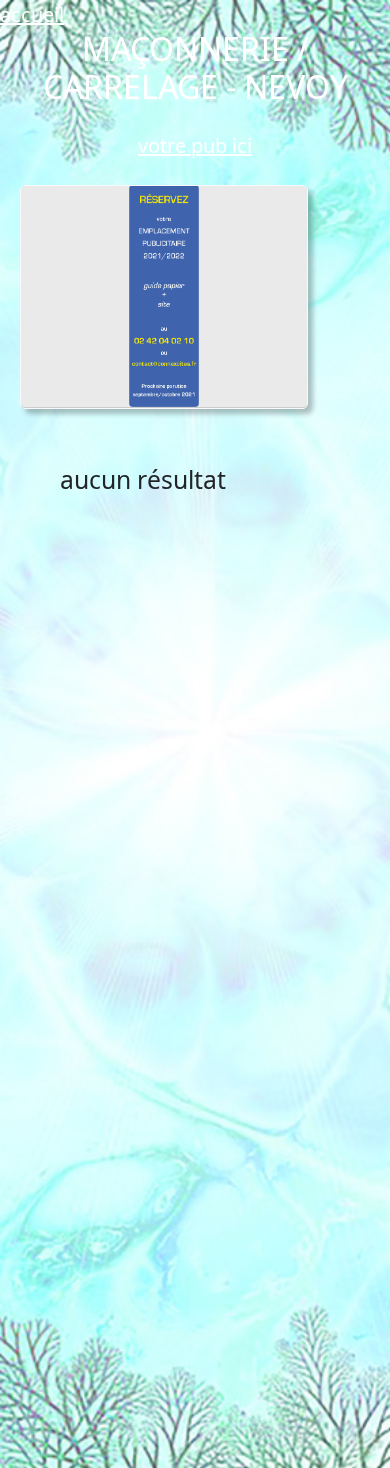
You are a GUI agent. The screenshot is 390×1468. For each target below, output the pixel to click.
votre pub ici (195, 145)
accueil (32, 14)
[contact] (164, 296)
